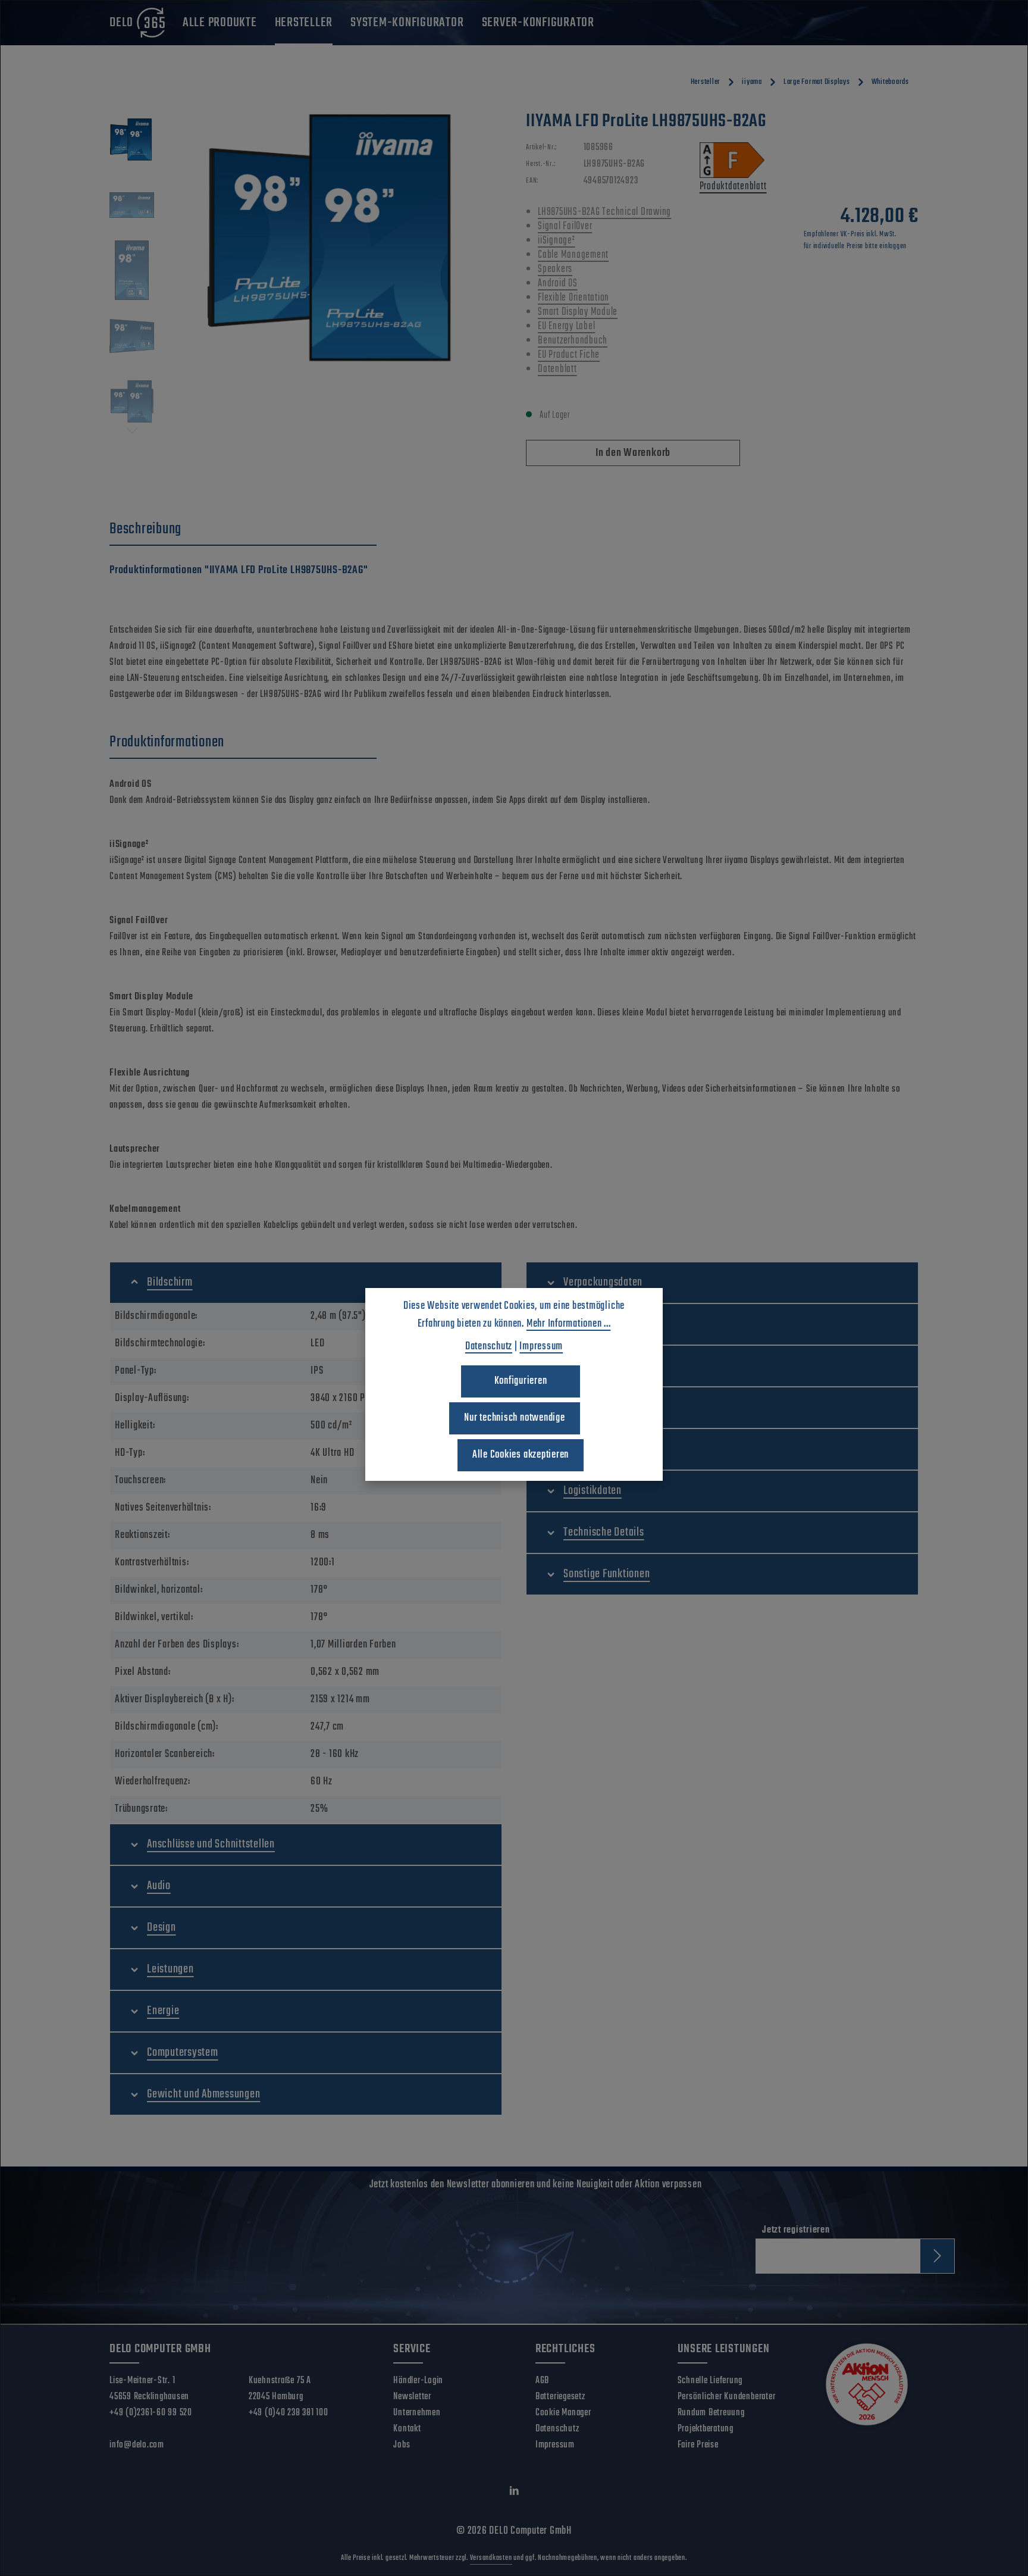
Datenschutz (557, 2429)
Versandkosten (491, 2558)
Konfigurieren (521, 1381)
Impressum (555, 2445)
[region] (306, 274)
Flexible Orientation (573, 298)
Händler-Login (418, 2381)
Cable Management (573, 255)
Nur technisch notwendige (514, 1418)
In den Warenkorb (633, 453)
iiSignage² (557, 241)
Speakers (555, 269)
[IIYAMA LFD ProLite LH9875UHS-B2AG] (334, 238)
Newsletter (412, 2397)
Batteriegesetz (560, 2397)
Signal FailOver (565, 226)
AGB (542, 2381)
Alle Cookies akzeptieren (521, 1455)
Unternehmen (417, 2413)
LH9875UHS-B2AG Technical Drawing (604, 212)
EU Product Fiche (569, 355)
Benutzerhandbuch (573, 341)
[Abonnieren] (937, 2256)
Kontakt (407, 2429)
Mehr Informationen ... (569, 1324)
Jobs (402, 2445)
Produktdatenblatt (733, 187)
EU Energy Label (566, 326)
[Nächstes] (132, 431)
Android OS (558, 284)
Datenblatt (557, 369)
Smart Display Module (578, 312)
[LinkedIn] (514, 2493)
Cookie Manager (563, 2413)
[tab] (243, 530)
